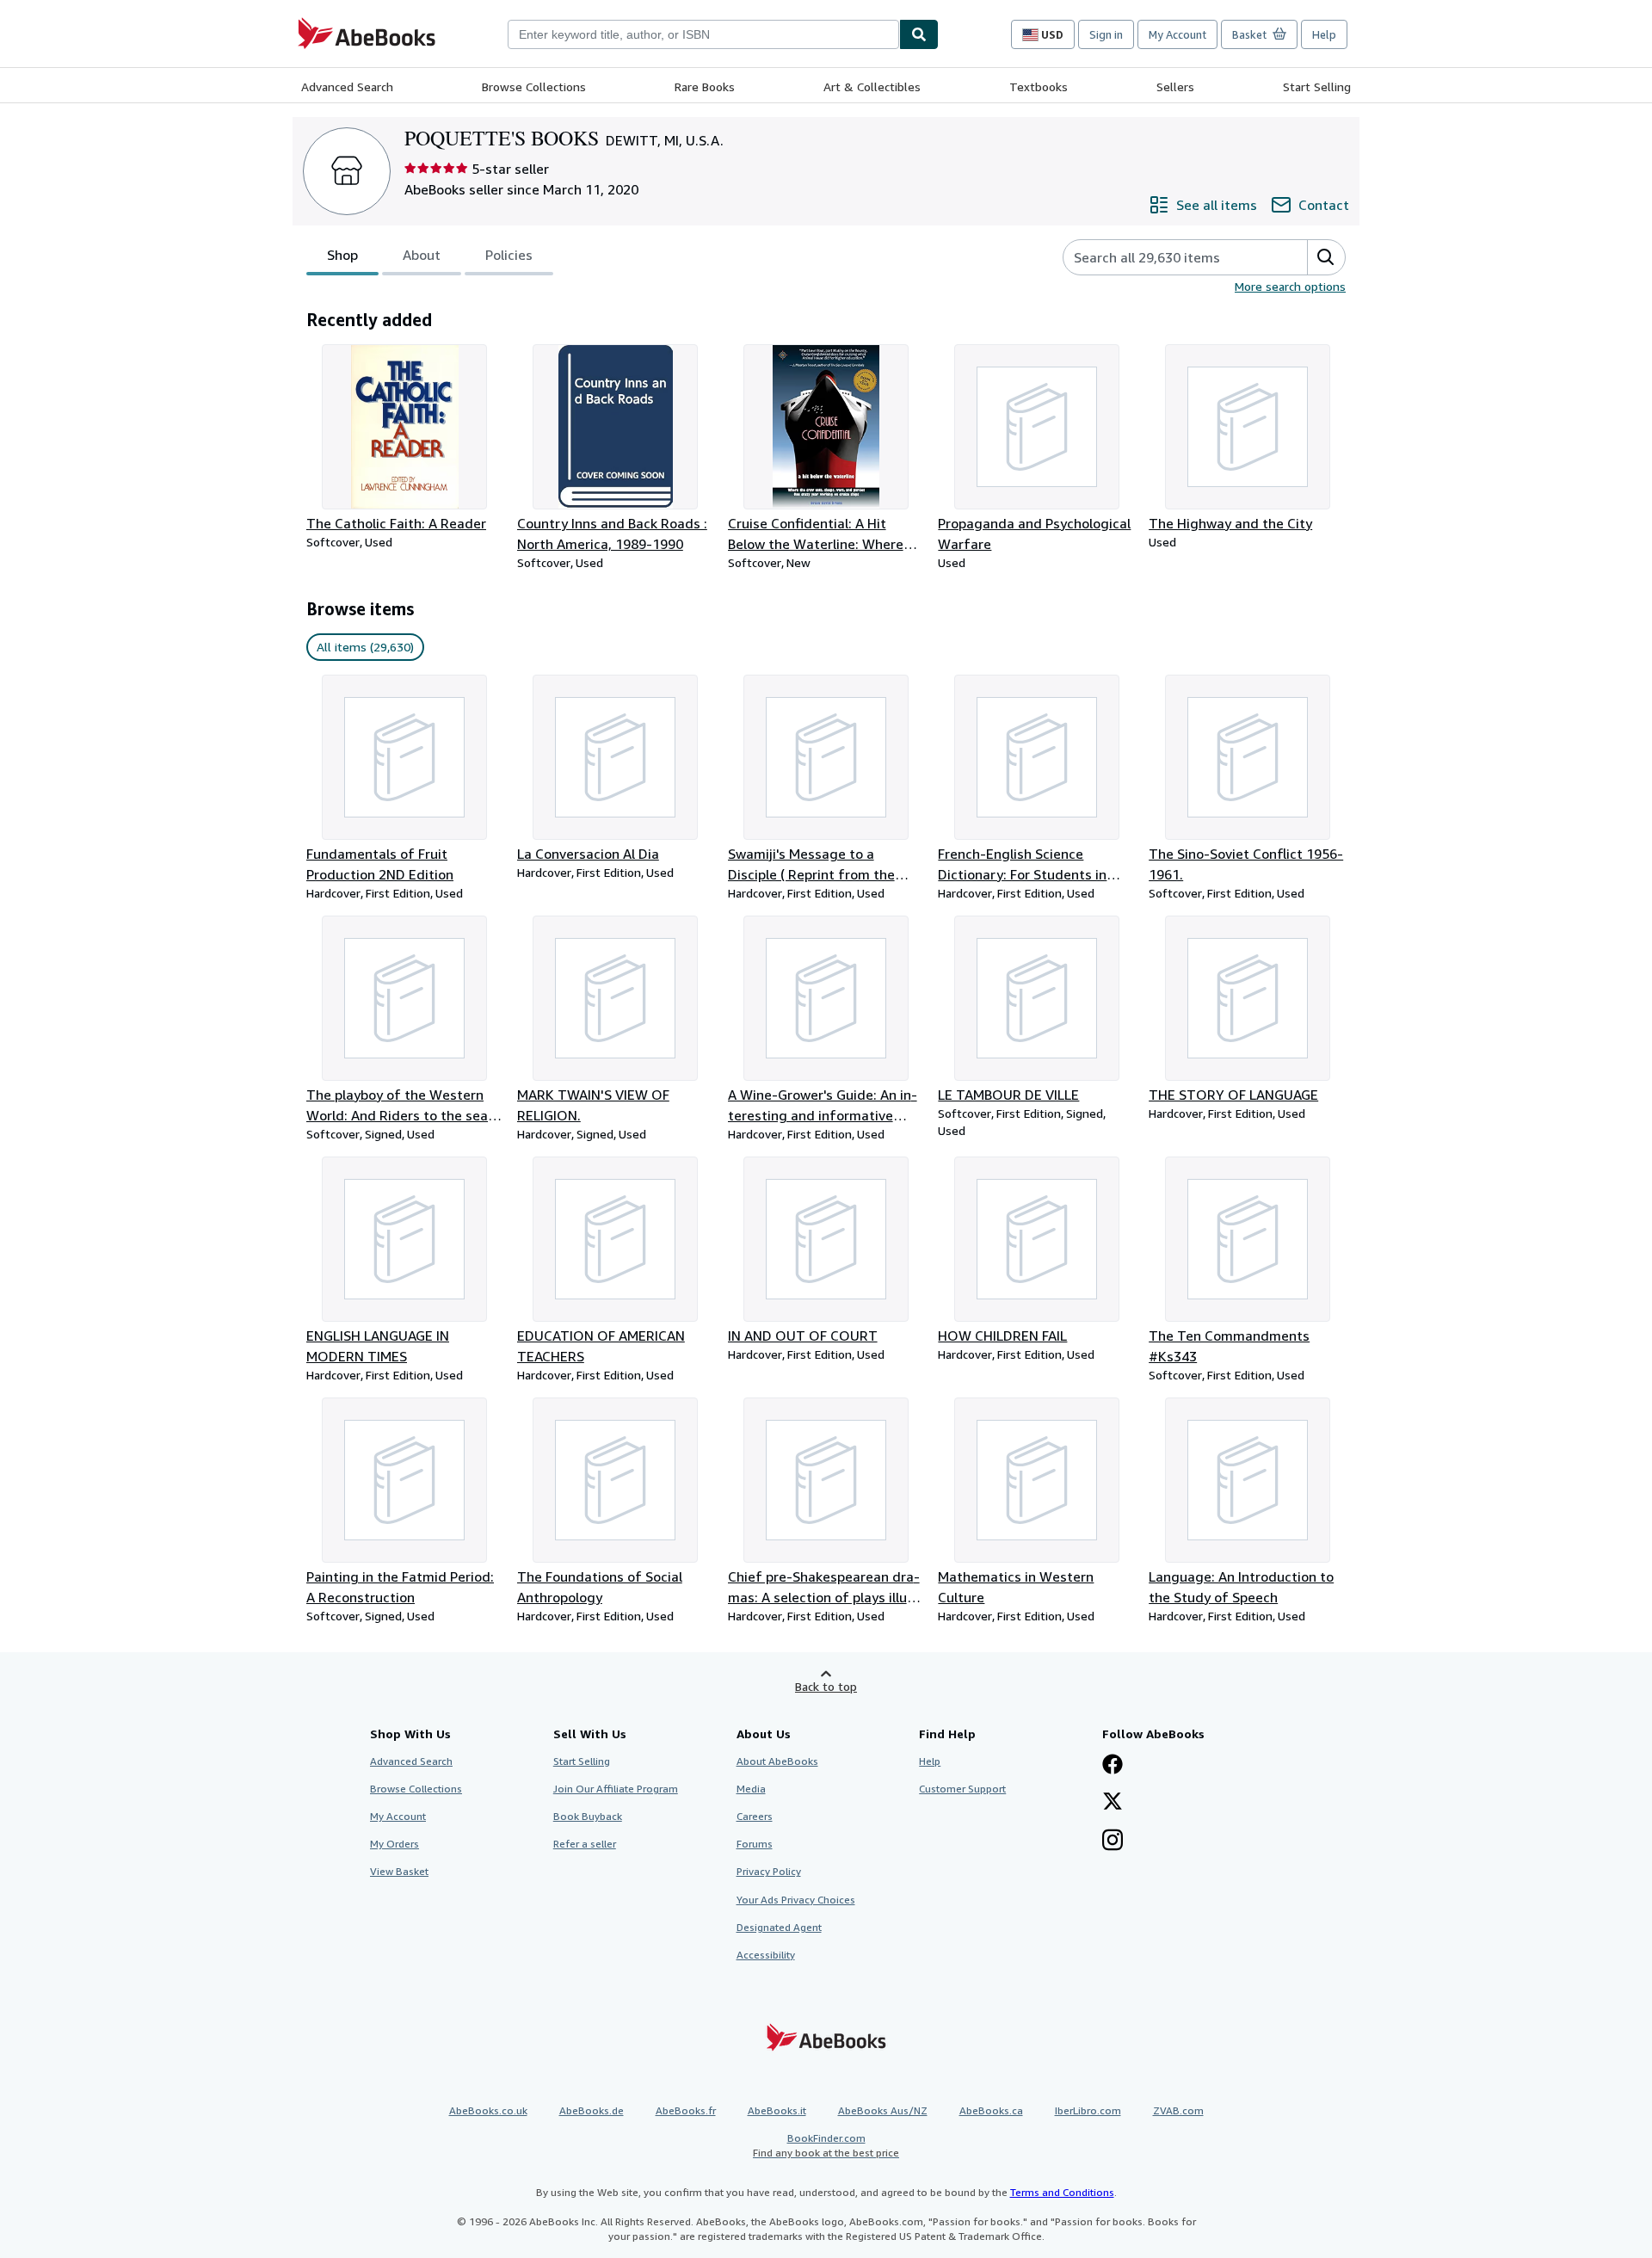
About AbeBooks (777, 1761)
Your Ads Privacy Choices (796, 1900)
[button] (1326, 257)
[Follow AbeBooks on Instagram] (1113, 1842)
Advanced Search (347, 86)
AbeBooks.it (777, 2110)
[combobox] (703, 34)
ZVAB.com (1178, 2110)
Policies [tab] (509, 255)
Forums (755, 1844)
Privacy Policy (769, 1871)
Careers (755, 1816)
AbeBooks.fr (686, 2110)
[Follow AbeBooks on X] (1113, 1803)
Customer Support (962, 1789)
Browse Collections (534, 86)
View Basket (399, 1871)
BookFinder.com (826, 2145)
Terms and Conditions (1062, 2192)
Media (751, 1789)
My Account (1177, 34)
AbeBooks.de (592, 2110)
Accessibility (766, 1955)
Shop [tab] (342, 255)
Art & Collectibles (872, 86)
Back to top (826, 1686)
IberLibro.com (1088, 2110)
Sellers (1175, 86)
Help (1324, 34)
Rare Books (705, 86)
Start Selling (1317, 86)
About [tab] (422, 255)
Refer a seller (585, 1844)
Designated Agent (779, 1927)
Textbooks (1039, 86)
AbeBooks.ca (991, 2110)
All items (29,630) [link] (365, 647)
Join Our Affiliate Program (616, 1789)
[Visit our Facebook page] (1113, 1766)
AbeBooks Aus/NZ (883, 2110)
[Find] (919, 34)
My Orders (395, 1844)
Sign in (1106, 34)
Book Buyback (588, 1816)
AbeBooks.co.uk (488, 2110)
